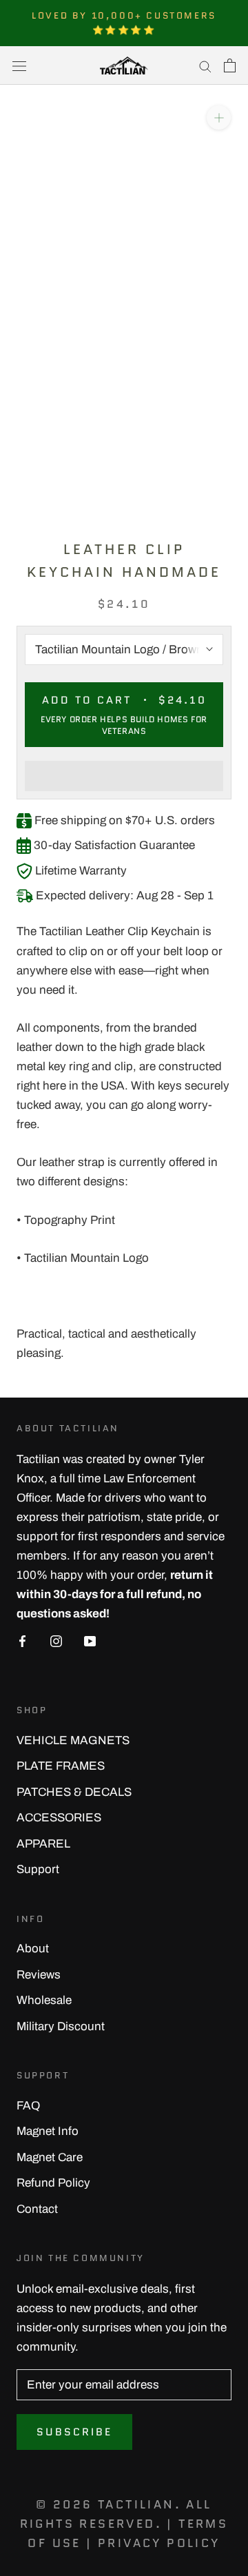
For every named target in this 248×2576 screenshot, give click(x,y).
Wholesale (44, 2000)
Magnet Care (50, 2157)
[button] (124, 776)
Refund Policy (53, 2183)
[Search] (205, 65)
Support (38, 1869)
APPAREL (43, 1844)
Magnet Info (48, 2131)
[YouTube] (90, 1641)
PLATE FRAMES (61, 1766)
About (33, 1949)
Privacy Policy (159, 2543)
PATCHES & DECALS (74, 1792)
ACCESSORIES (59, 1818)
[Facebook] (22, 1641)
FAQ (28, 2106)
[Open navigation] (19, 66)
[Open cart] (230, 65)
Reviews (39, 1975)
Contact (37, 2209)
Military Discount (61, 2026)
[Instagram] (56, 1641)
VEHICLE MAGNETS (73, 1740)
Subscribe (74, 2432)
